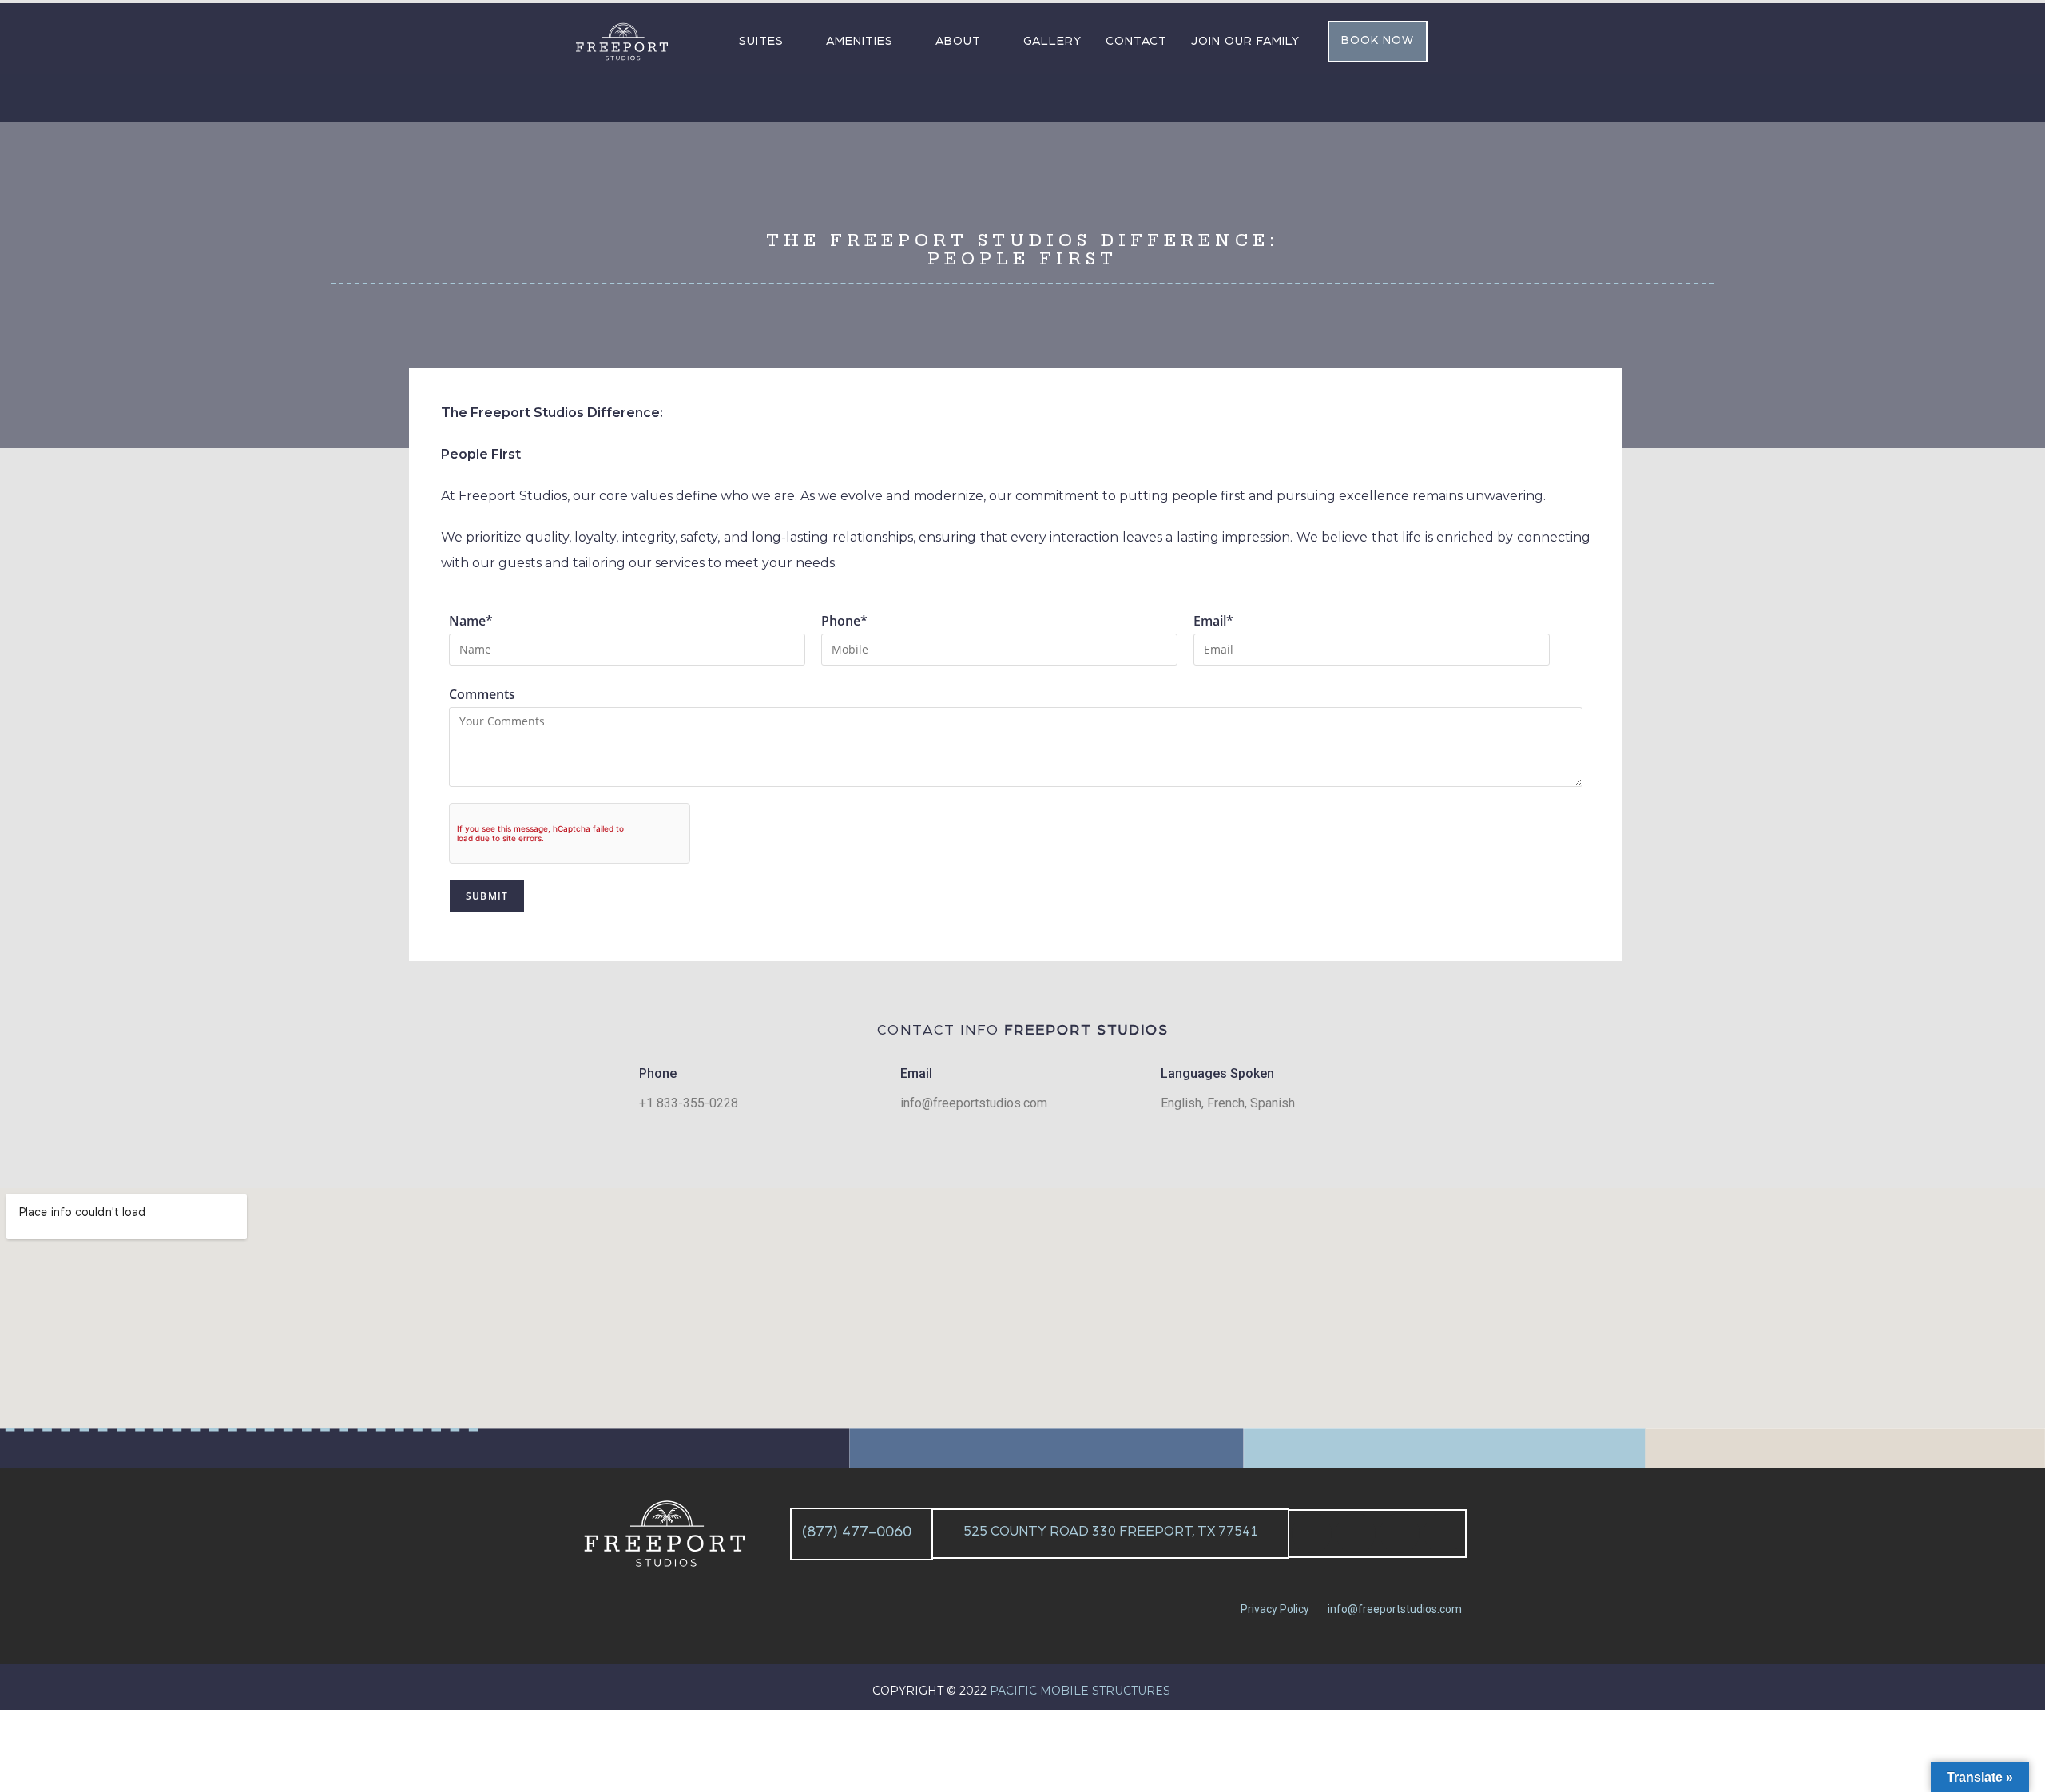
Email (916, 1073)
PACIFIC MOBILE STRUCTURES (1082, 1691)
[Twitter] (1356, 1533)
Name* (471, 621)
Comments (482, 694)
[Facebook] (1312, 1533)
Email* (1213, 621)
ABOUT (958, 41)
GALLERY (1052, 41)
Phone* (844, 621)
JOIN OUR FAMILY (1245, 41)
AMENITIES (860, 41)
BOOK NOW (1378, 40)
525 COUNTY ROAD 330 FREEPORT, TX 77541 (1111, 1531)
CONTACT (1136, 41)
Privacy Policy (1275, 1609)
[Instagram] (1443, 1533)
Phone (658, 1073)
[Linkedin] (1400, 1533)
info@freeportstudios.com (1395, 1609)
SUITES (761, 41)
